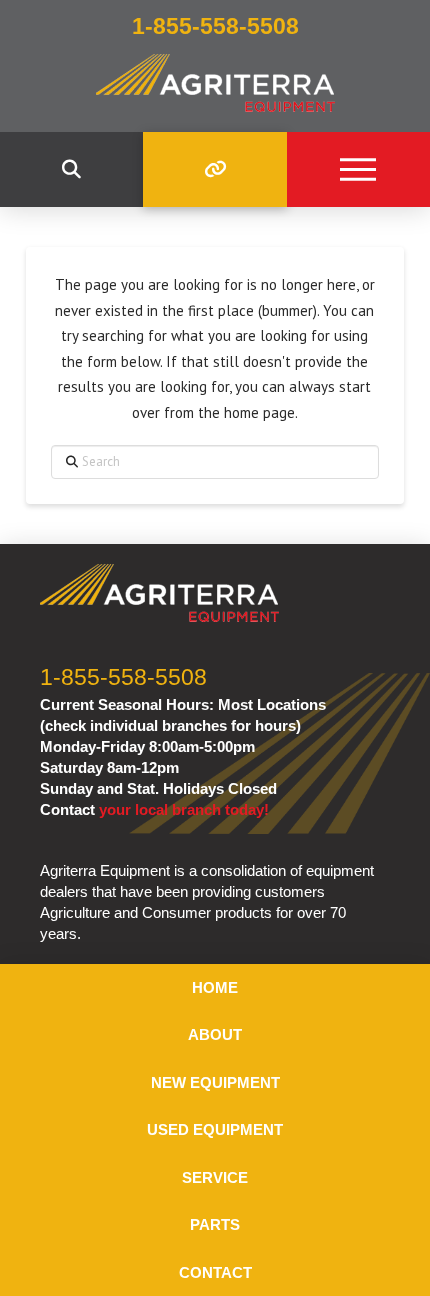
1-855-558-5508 (123, 677)
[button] (71, 169)
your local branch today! (184, 809)
